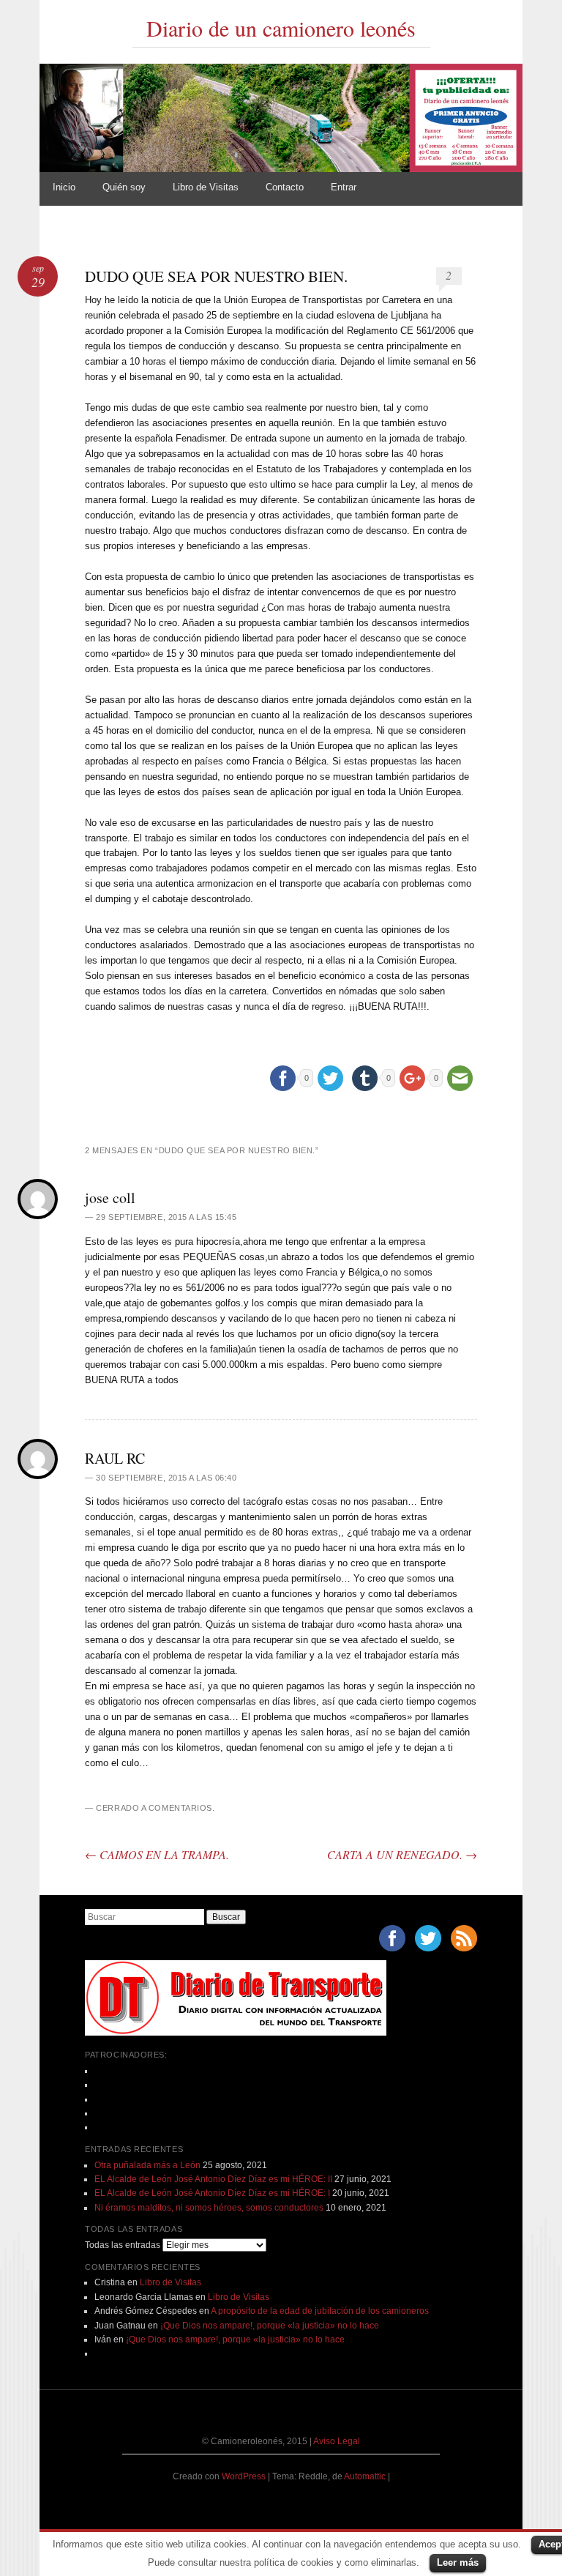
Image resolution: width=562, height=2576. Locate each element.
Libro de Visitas (206, 187)
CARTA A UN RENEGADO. (402, 1854)
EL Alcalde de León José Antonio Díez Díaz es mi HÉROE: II (213, 2179)
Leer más (458, 2562)
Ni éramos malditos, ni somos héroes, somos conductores (209, 2208)
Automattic (366, 2476)
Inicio (64, 187)
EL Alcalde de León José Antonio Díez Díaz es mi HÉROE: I (212, 2193)
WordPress (244, 2476)
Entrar (344, 187)
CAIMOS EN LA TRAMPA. (157, 1854)
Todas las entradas (123, 2245)
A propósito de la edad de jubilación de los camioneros (320, 2311)
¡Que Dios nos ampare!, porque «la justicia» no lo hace (270, 2326)
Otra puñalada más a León (147, 2165)
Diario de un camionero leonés (281, 28)
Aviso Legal (337, 2441)
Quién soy (124, 187)
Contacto (285, 187)
